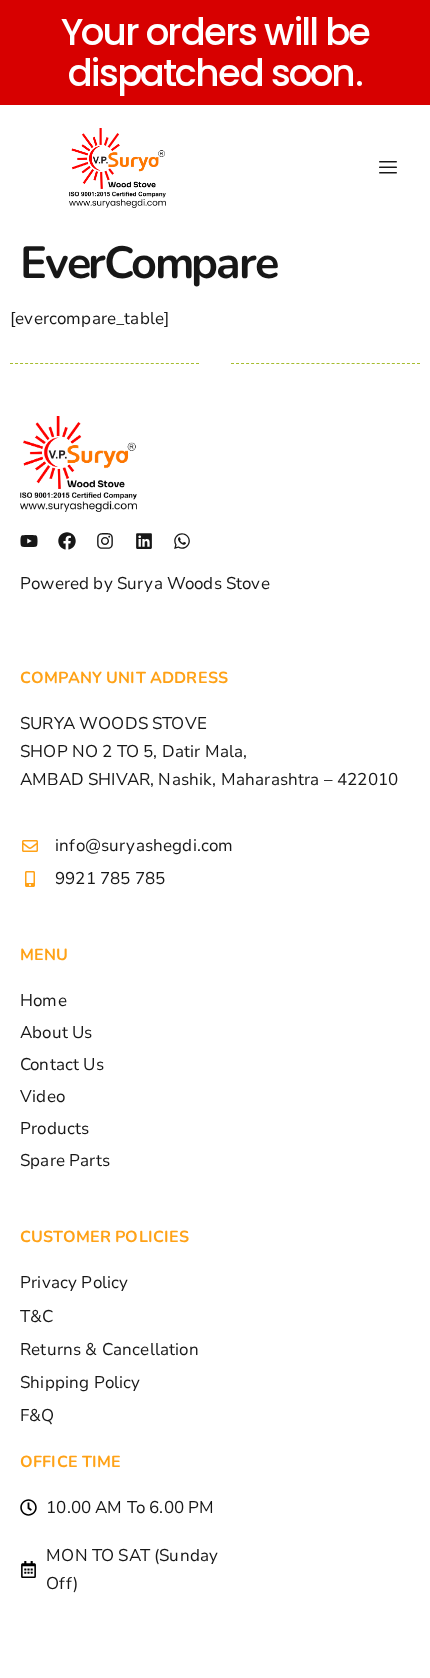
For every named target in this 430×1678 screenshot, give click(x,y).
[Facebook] (67, 541)
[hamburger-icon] (387, 168)
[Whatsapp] (182, 541)
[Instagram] (105, 541)
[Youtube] (29, 541)
